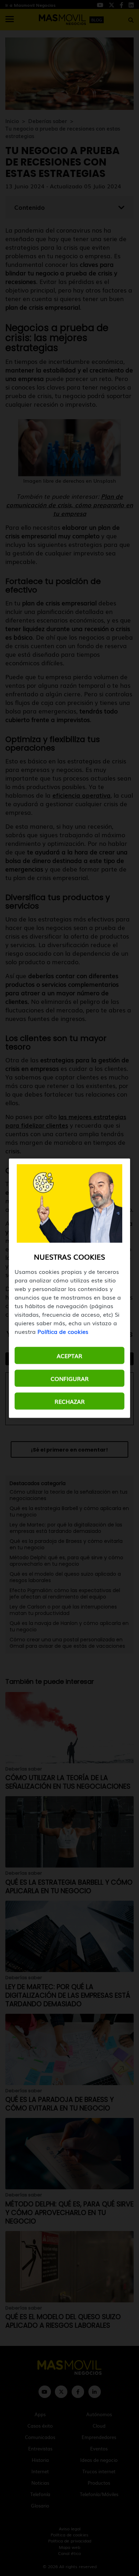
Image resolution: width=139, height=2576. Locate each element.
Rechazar (70, 1401)
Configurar (70, 1378)
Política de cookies (63, 1331)
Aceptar (69, 1355)
